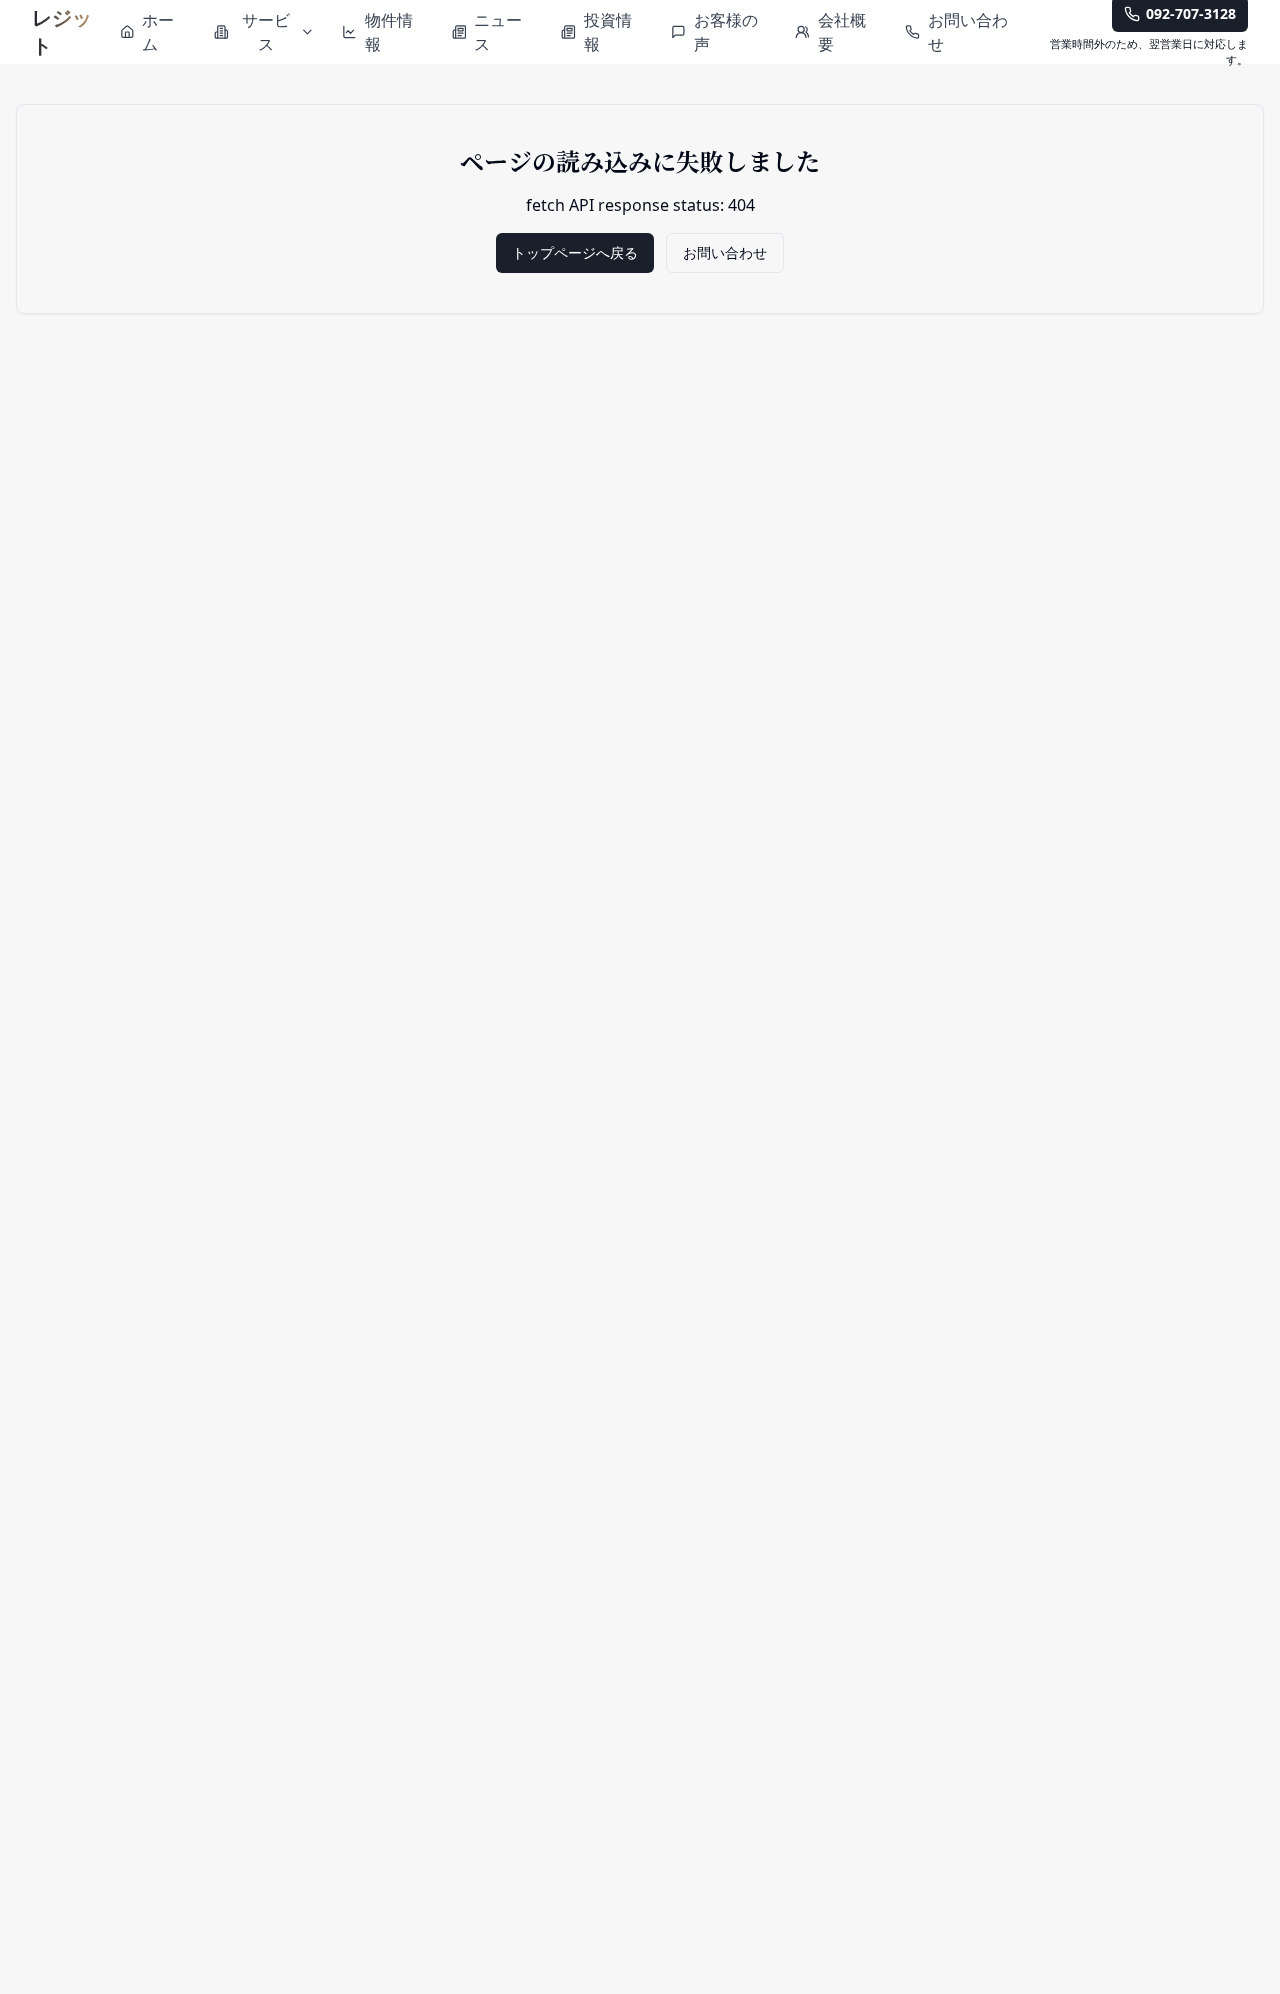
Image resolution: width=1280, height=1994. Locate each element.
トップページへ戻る (575, 252)
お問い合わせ (725, 252)
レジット (62, 31)
